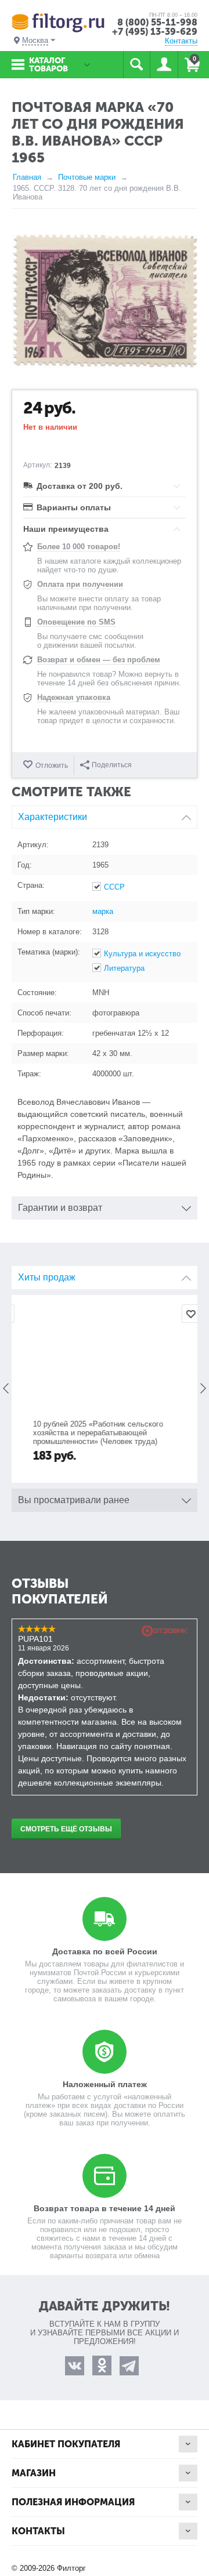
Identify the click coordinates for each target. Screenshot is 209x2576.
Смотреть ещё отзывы (66, 1829)
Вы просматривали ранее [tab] (74, 1500)
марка (103, 911)
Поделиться (112, 765)
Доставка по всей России (105, 1951)
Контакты (181, 41)
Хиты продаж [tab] (47, 1277)
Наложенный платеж (105, 2084)
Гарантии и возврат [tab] (60, 1208)
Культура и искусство (142, 954)
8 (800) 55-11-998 (157, 22)
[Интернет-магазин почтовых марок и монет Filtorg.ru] (58, 22)
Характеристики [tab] (53, 817)
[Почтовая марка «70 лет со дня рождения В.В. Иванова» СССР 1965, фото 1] (105, 302)
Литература (124, 968)
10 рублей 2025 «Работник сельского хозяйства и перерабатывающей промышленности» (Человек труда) (86, 1433)
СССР (114, 887)
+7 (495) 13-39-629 (155, 32)
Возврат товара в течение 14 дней (105, 2208)
